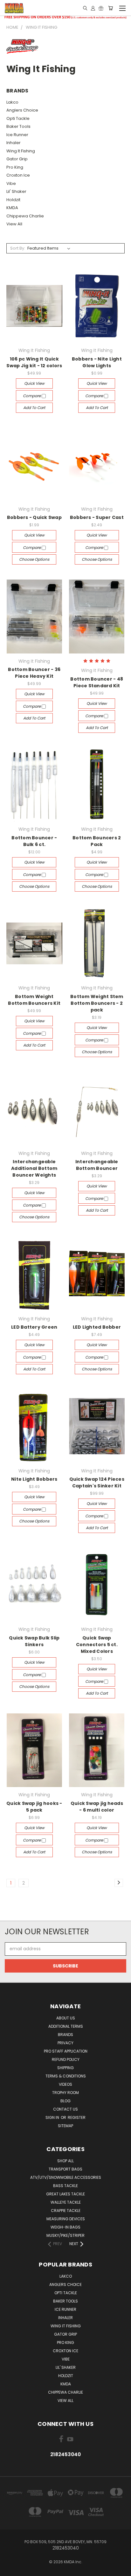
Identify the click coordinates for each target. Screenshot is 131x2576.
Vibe (11, 183)
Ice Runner (17, 135)
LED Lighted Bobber (97, 1327)
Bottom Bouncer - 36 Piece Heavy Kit (34, 673)
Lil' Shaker (16, 191)
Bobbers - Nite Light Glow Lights (97, 362)
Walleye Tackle (66, 2202)
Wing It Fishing (21, 151)
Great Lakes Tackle (65, 2194)
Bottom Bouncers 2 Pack (97, 841)
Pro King (15, 167)
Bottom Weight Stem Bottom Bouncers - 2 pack (97, 1003)
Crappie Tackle (66, 2211)
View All (14, 224)
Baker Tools (18, 126)
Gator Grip (17, 159)
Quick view (34, 383)
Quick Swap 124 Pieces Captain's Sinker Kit (97, 1482)
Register (77, 2117)
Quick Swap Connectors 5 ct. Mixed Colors (97, 1645)
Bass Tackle (65, 2186)
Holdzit (13, 200)
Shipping (65, 2068)
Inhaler (14, 143)
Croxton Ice (18, 175)
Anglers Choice (22, 110)
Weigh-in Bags (65, 2227)
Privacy (65, 2043)
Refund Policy (66, 2059)
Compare (32, 396)
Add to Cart (34, 408)
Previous (10, 2570)
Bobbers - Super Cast (97, 517)
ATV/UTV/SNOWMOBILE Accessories (66, 2177)
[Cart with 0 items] (110, 8)
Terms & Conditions (66, 2076)
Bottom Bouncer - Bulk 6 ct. (34, 841)
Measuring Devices (66, 2219)
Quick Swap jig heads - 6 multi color (97, 1807)
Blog (65, 2101)
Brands (65, 2035)
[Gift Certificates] (101, 8)
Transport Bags (65, 2169)
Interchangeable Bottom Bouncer (97, 1165)
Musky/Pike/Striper (65, 2235)
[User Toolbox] (93, 8)
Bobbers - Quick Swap (34, 517)
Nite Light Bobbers (34, 1479)
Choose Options (34, 559)
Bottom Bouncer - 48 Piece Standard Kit (97, 682)
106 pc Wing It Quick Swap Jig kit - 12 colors (34, 362)
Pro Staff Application (66, 2051)
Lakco (12, 102)
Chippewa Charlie (25, 216)
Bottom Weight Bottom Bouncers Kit (34, 1000)
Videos (65, 2084)
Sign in (53, 2117)
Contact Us (65, 2109)
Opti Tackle (18, 118)
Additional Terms (66, 2026)
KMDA (12, 208)
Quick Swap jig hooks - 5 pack (34, 1807)
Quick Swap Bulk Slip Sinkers (34, 1641)
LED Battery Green (34, 1327)
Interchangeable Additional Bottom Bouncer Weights (34, 1168)
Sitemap (65, 2126)
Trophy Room (65, 2093)
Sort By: (18, 248)
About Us (66, 2018)
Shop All (65, 2161)
